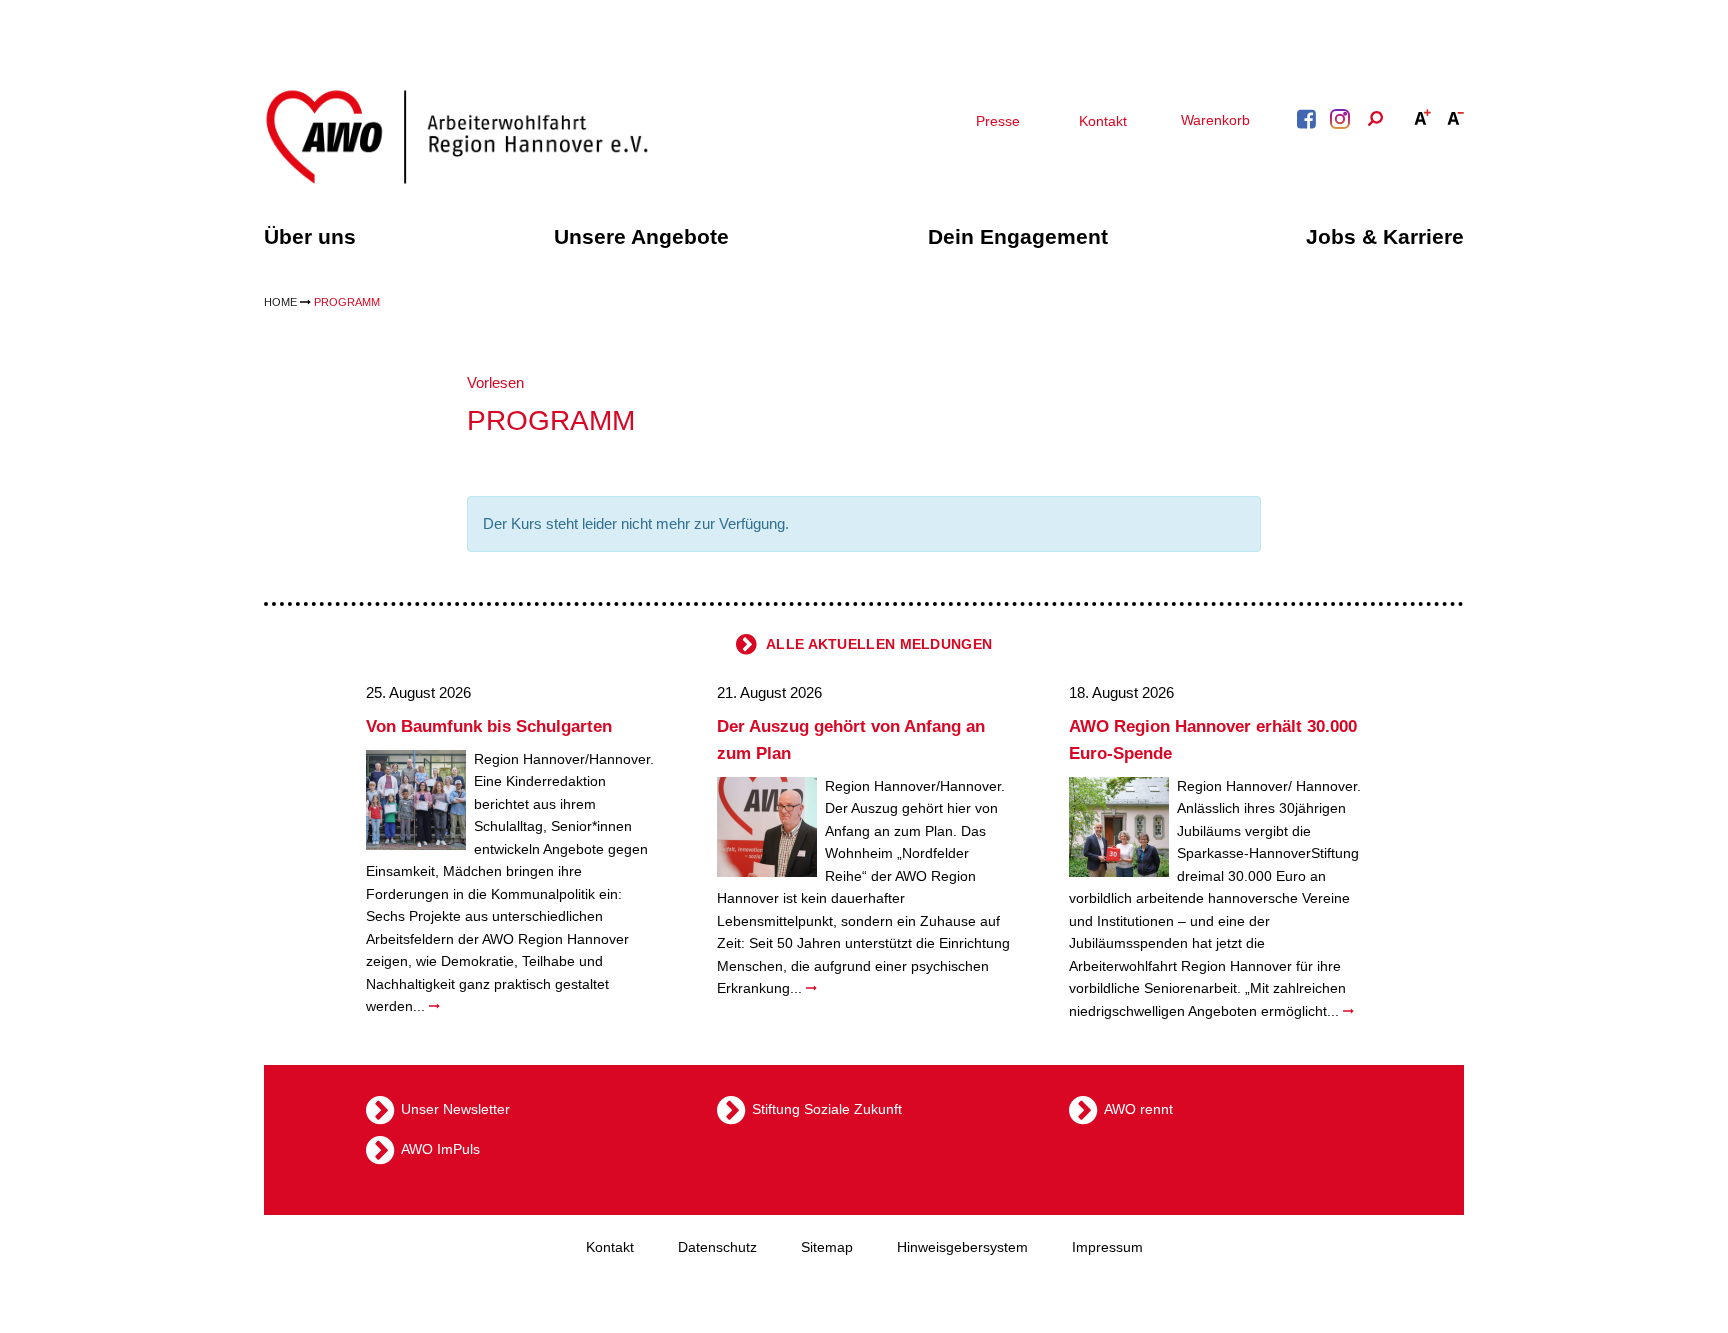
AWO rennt (1138, 1108)
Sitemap (827, 1247)
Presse (998, 121)
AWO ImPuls (440, 1148)
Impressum (1107, 1247)
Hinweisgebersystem (962, 1247)
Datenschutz (717, 1247)
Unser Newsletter (455, 1108)
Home (280, 302)
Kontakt (1103, 121)
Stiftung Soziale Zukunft (827, 1108)
